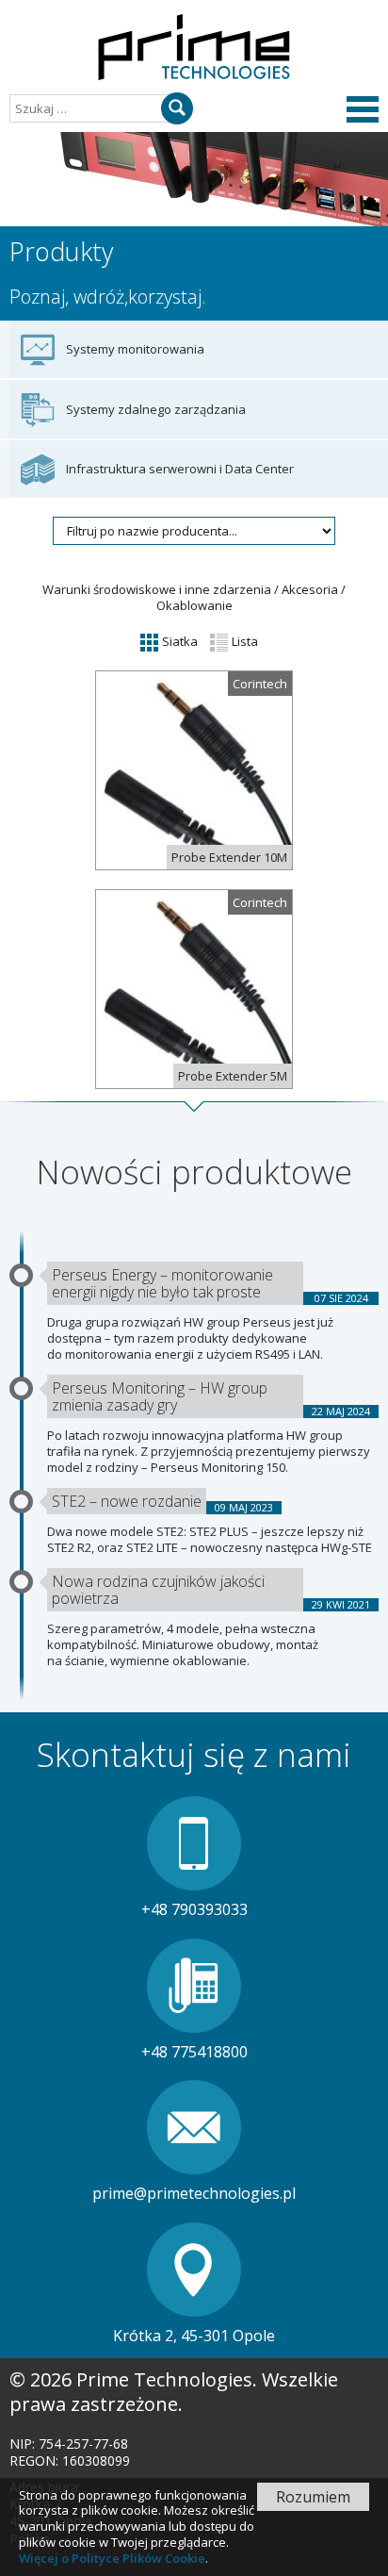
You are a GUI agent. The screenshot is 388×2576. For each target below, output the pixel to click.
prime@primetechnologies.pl (194, 2193)
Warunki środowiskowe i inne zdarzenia (157, 589)
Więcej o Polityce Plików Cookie (112, 2558)
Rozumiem (313, 2497)
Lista (243, 641)
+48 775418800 (194, 2052)
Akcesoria (310, 589)
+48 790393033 (194, 1909)
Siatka (178, 641)
